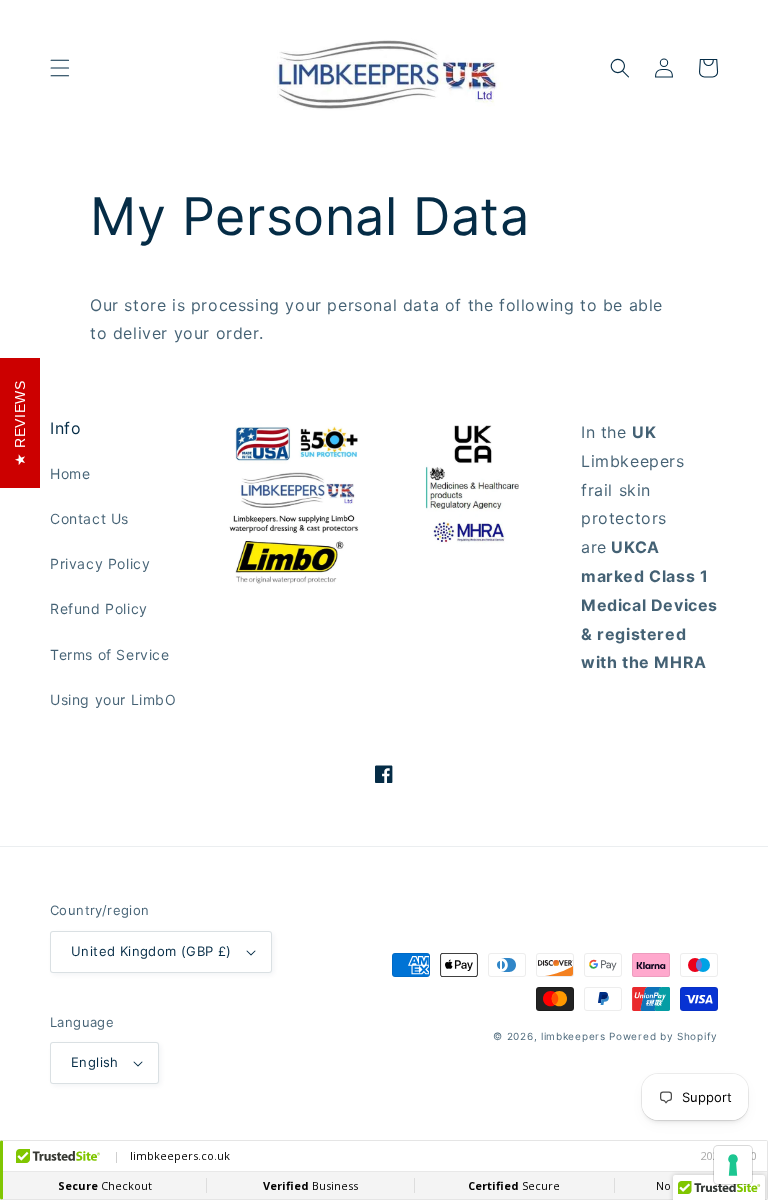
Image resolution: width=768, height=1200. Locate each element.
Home (70, 473)
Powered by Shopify (663, 1036)
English (95, 1062)
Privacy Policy (100, 563)
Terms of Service (110, 654)
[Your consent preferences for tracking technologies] (733, 1165)
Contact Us (89, 518)
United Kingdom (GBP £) (151, 951)
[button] (60, 68)
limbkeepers (573, 1036)
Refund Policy (99, 608)
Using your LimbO (113, 699)
